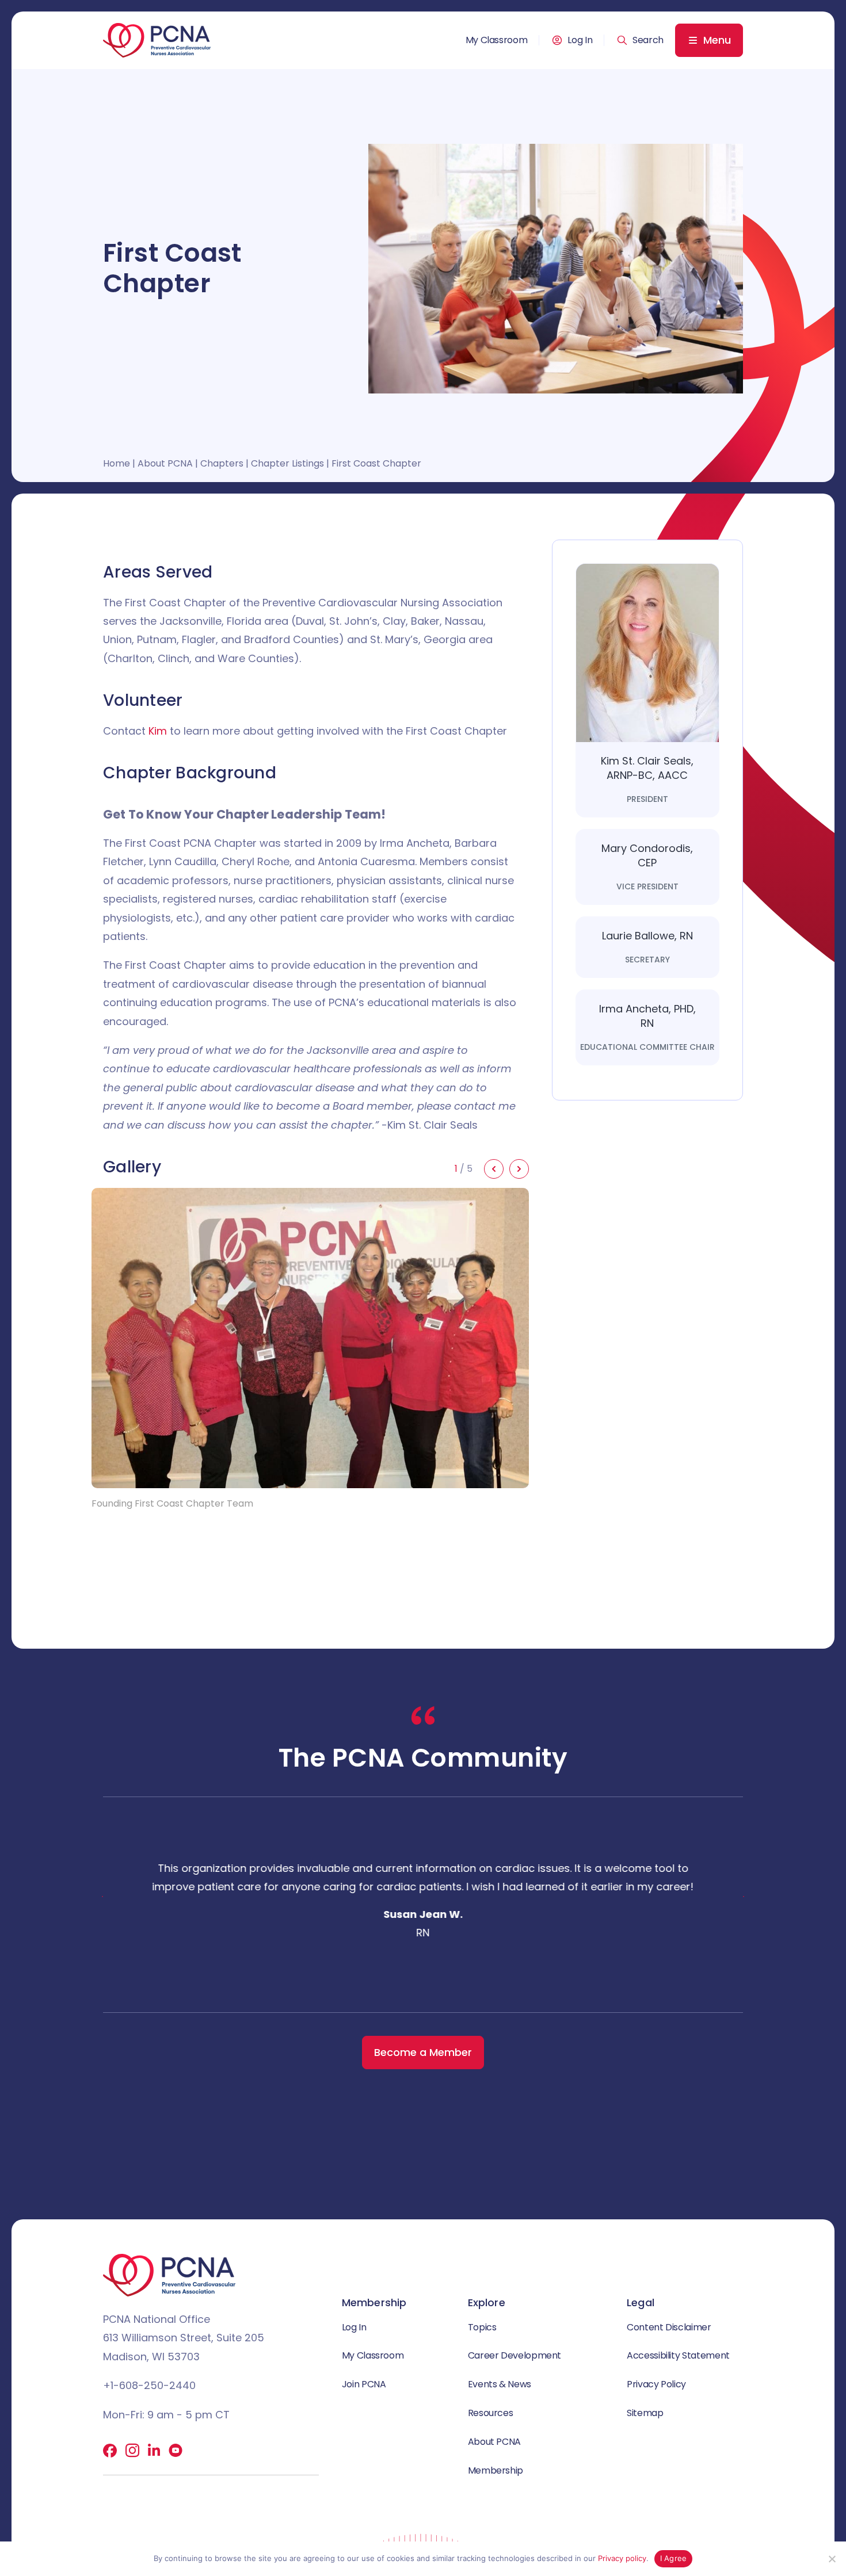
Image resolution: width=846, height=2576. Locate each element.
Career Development (515, 2355)
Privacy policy (622, 2558)
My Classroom (497, 40)
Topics (482, 2327)
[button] (640, 40)
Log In (580, 40)
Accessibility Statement (678, 2355)
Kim (158, 731)
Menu (717, 40)
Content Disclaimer (669, 2327)
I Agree (674, 2558)
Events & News (500, 2384)
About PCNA (165, 463)
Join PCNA (364, 2384)
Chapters (222, 463)
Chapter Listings (287, 463)
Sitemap (645, 2413)
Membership (496, 2470)
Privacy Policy (656, 2384)
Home (117, 463)
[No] (832, 2559)
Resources (491, 2413)
